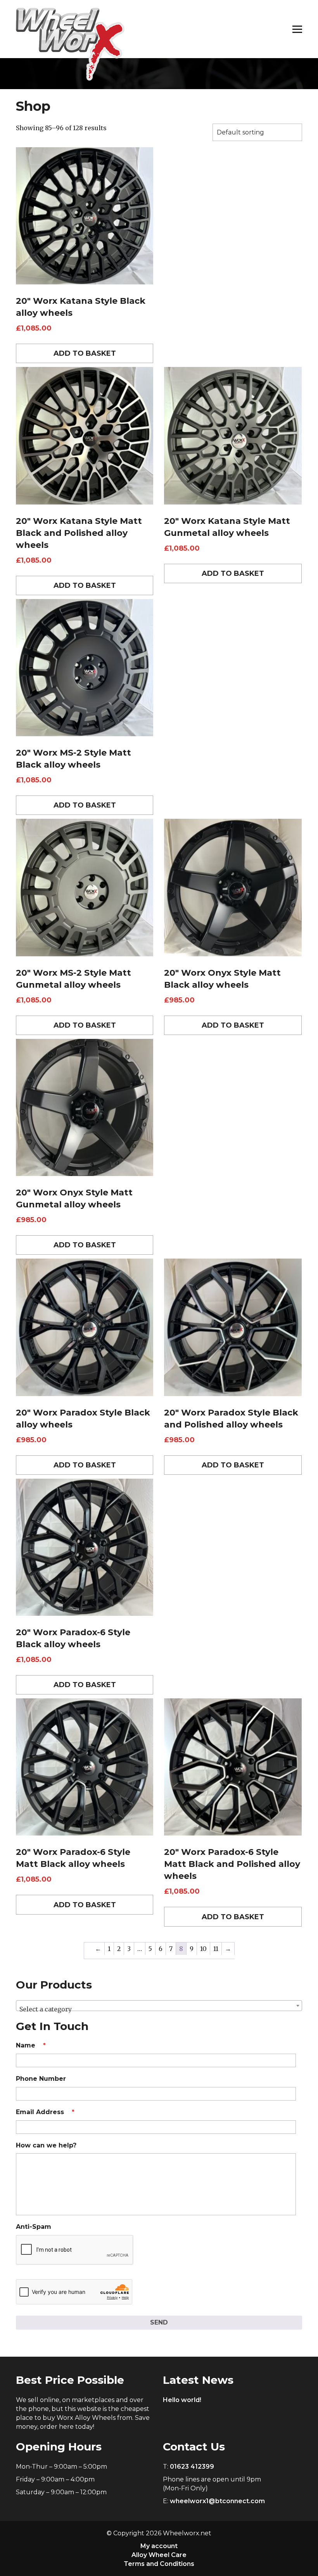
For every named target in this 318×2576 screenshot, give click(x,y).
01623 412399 (192, 2467)
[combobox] (159, 2006)
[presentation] (75, 2250)
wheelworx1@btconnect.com (217, 2501)
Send (159, 2322)
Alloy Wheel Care (159, 2555)
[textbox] (159, 2009)
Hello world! (182, 2400)
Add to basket (85, 353)
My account (159, 2546)
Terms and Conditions (159, 2564)
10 (203, 1949)
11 (216, 1949)
